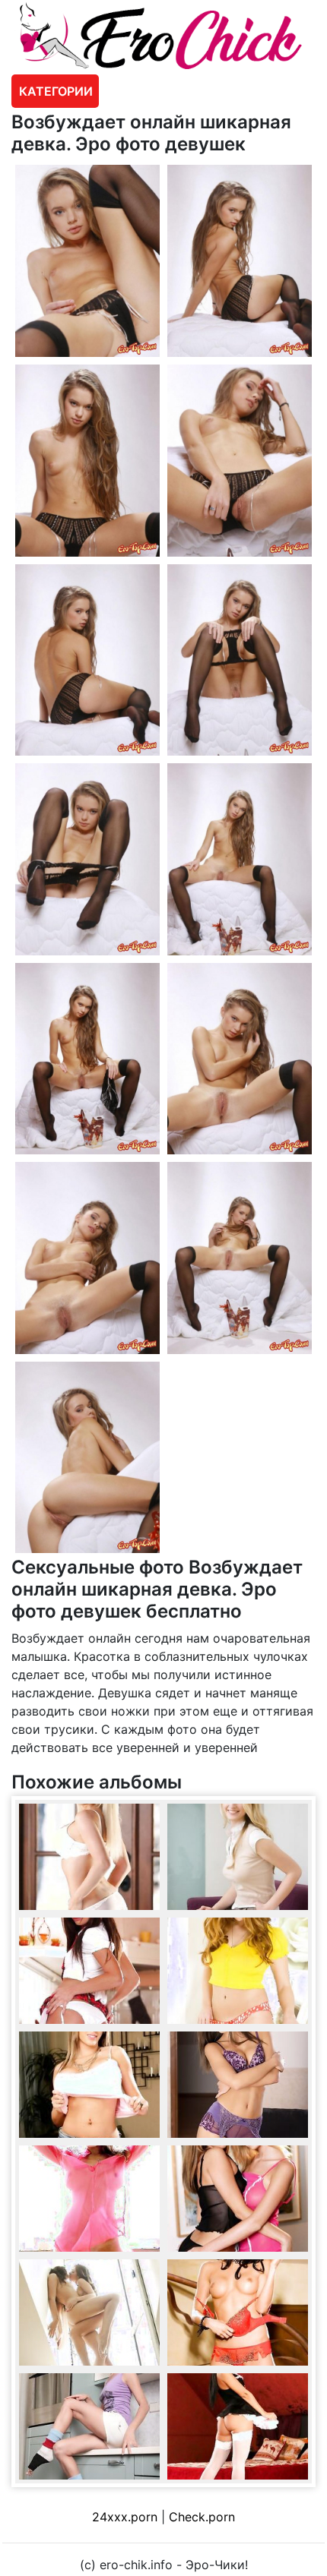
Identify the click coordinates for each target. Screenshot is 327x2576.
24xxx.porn (125, 2517)
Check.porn (202, 2517)
